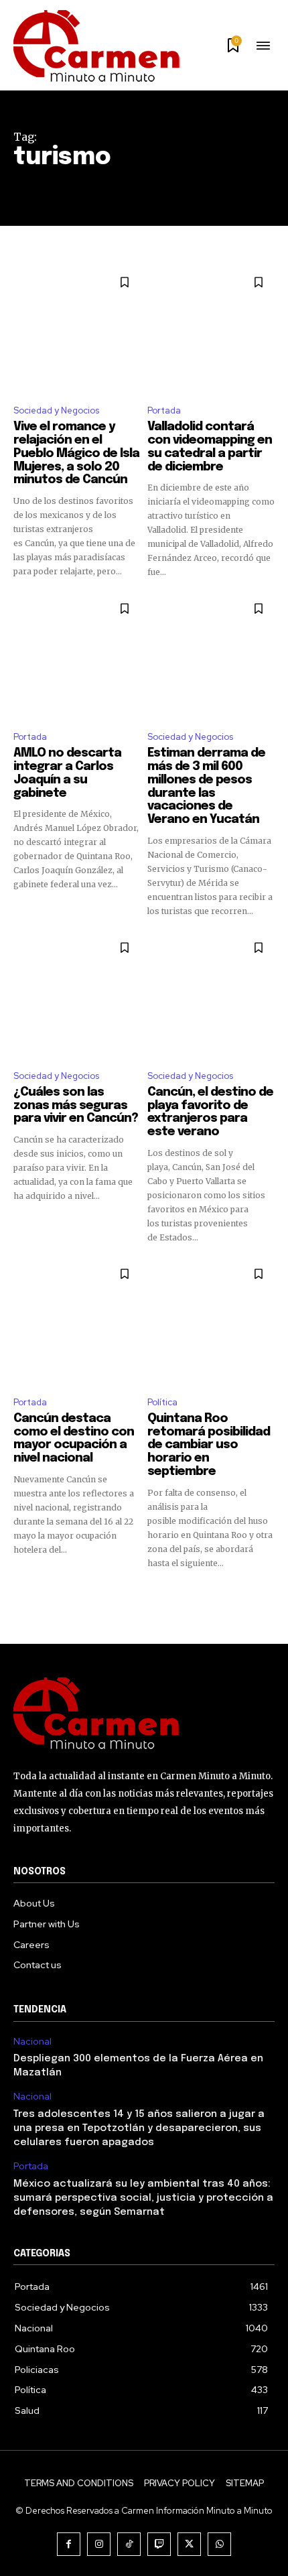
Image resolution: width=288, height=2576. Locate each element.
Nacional (32, 2042)
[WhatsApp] (219, 2544)
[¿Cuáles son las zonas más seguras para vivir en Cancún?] (77, 995)
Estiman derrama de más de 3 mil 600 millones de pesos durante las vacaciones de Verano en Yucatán (206, 786)
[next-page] (266, 1594)
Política (162, 1402)
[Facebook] (69, 2544)
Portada (164, 410)
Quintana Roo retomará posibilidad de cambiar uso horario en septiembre (209, 1445)
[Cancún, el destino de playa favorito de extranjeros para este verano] (211, 995)
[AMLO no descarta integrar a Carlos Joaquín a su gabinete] (77, 656)
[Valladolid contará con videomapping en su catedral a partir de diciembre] (211, 330)
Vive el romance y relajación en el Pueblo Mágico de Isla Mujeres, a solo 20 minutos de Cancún (76, 453)
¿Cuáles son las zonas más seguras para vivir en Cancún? (76, 1106)
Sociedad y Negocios (56, 410)
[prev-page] (22, 1594)
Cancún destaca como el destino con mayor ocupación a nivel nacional (74, 1438)
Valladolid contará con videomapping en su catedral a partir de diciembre (210, 447)
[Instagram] (99, 2544)
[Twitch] (159, 2544)
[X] (189, 2544)
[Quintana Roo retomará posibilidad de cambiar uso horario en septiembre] (211, 1322)
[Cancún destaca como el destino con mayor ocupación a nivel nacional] (77, 1322)
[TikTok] (129, 2544)
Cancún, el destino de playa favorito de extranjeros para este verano (210, 1112)
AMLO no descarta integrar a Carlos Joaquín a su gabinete (67, 773)
